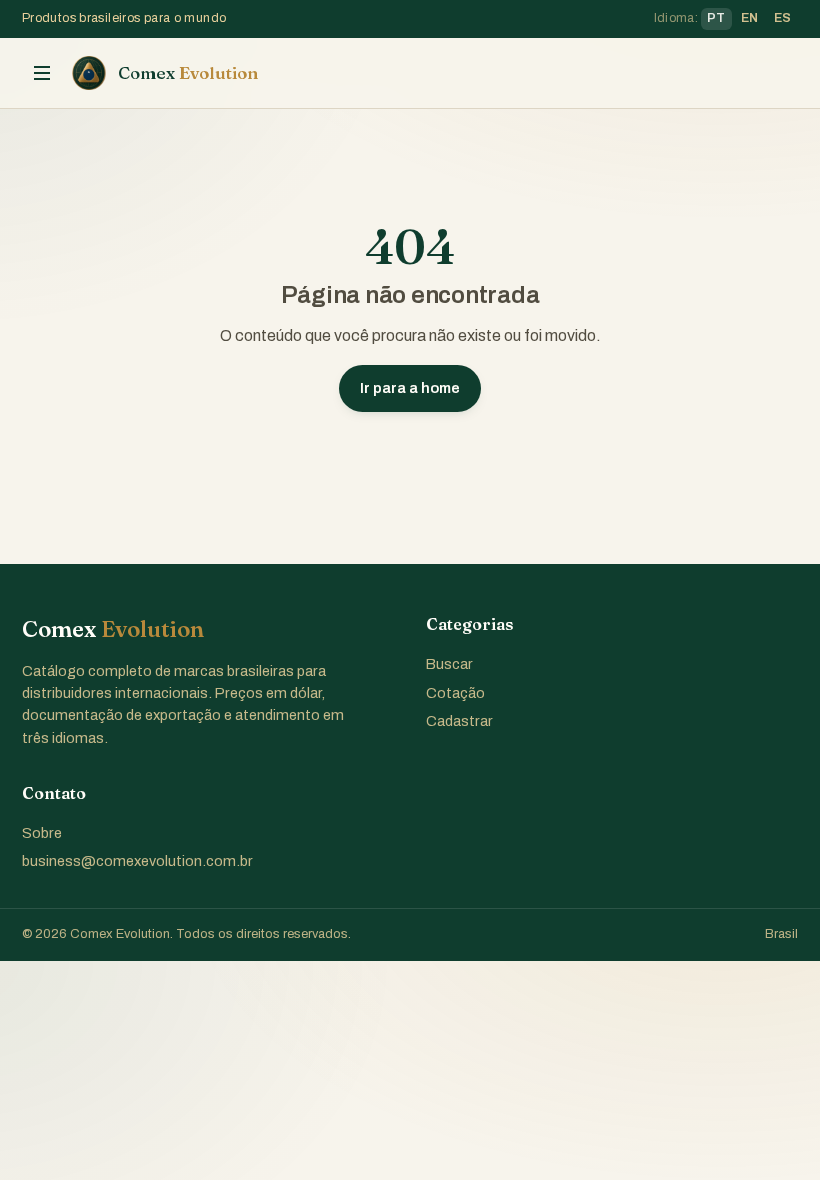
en (750, 18)
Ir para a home (410, 388)
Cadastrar (459, 721)
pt (716, 18)
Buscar (449, 664)
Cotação (455, 693)
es (783, 18)
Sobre (42, 833)
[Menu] (42, 73)
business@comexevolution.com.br (137, 861)
